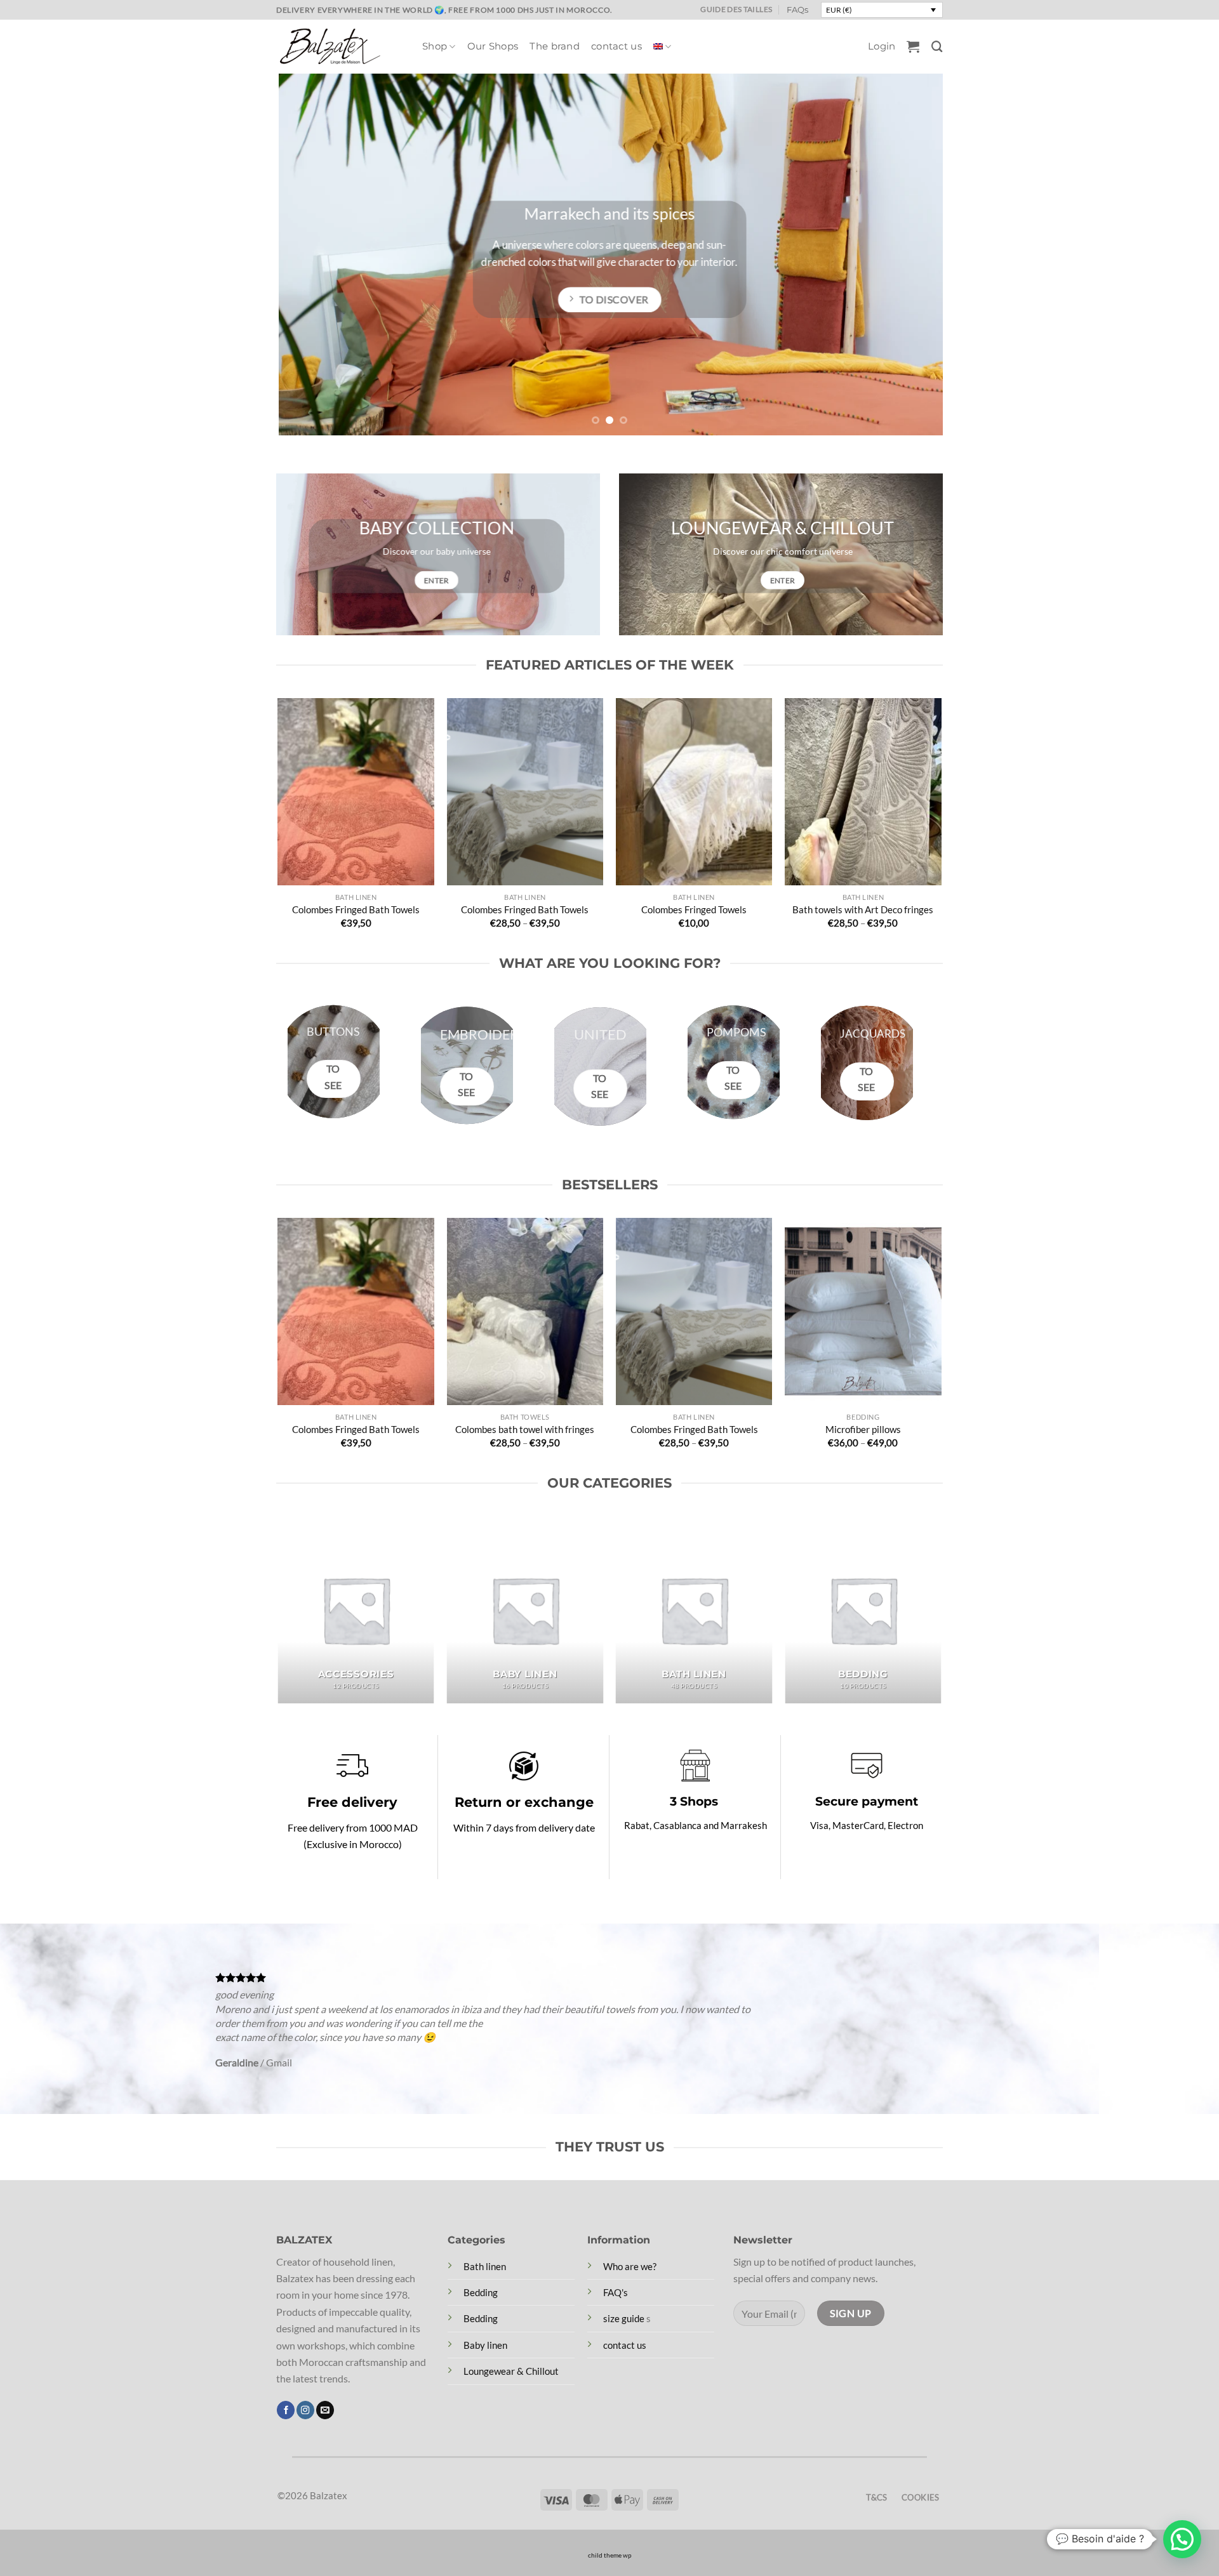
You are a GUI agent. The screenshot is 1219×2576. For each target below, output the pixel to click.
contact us (616, 46)
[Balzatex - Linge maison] (340, 46)
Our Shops (493, 46)
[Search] (937, 47)
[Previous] (305, 254)
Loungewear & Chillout (511, 2371)
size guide (624, 2318)
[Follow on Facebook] (286, 2410)
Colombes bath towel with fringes (525, 1429)
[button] (882, 46)
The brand (555, 46)
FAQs (797, 10)
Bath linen (485, 2266)
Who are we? (630, 2266)
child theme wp (610, 2555)
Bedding (481, 2292)
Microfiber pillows (863, 1429)
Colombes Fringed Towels (694, 909)
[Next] (914, 254)
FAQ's (616, 2292)
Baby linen (485, 2345)
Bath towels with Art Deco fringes (863, 909)
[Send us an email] (325, 2410)
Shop (435, 46)
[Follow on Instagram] (305, 2410)
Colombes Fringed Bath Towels (356, 909)
